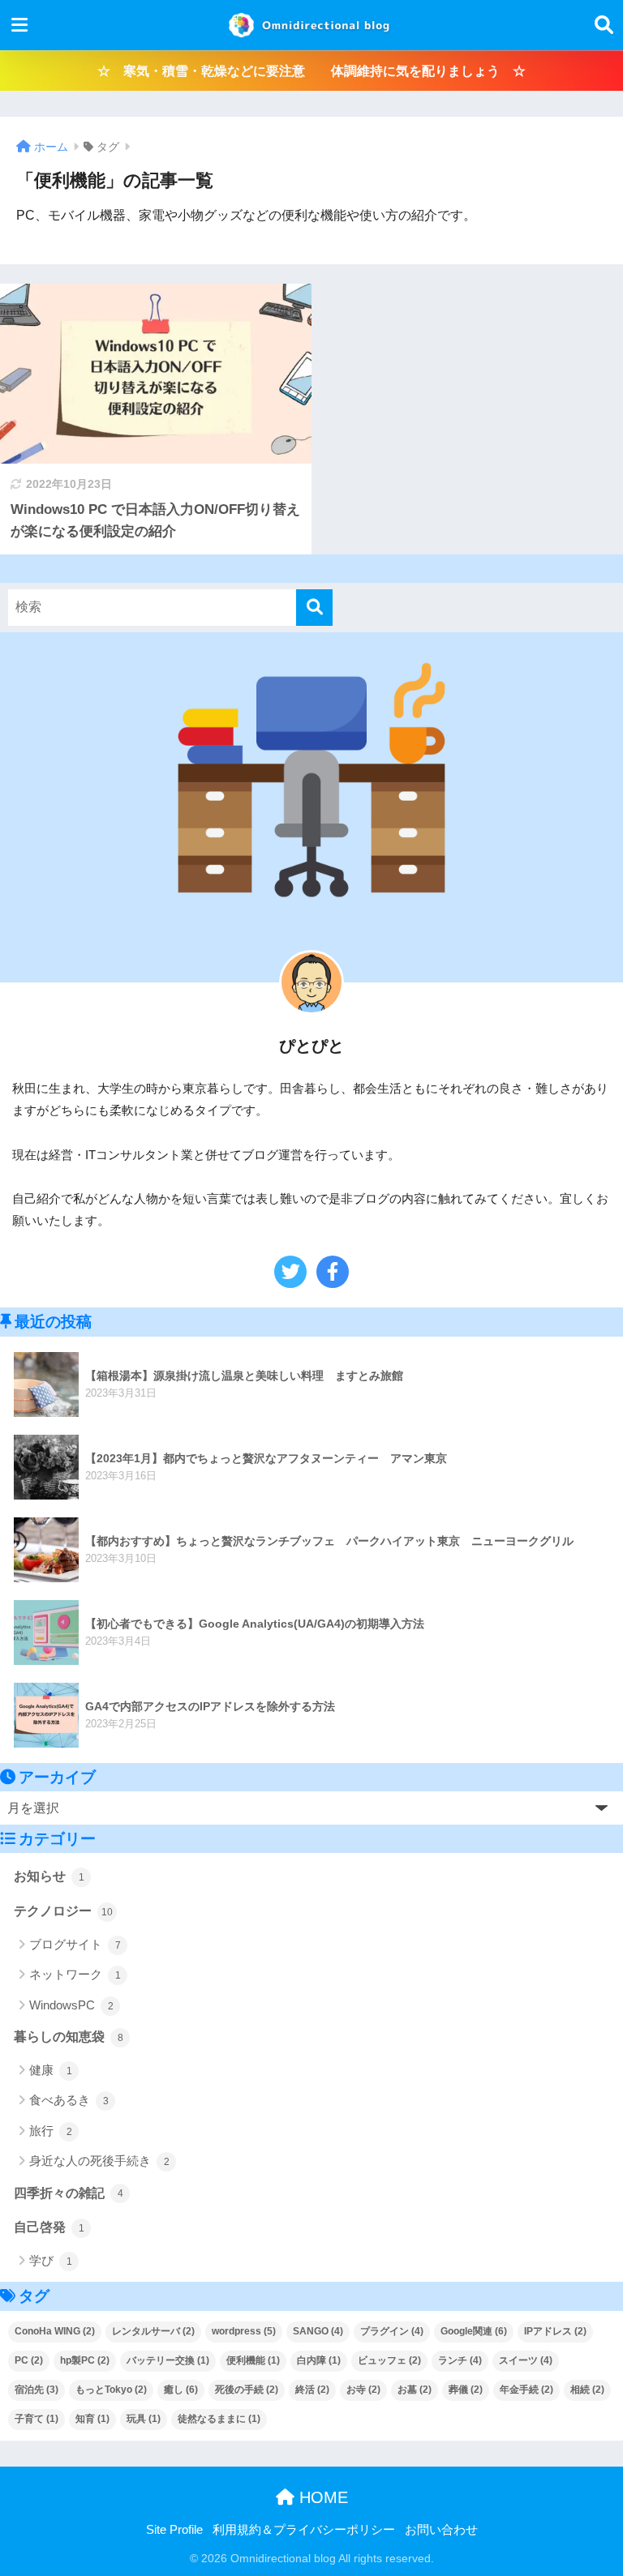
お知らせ (49, 1876)
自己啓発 (49, 2227)
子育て (37, 2419)
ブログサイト (75, 1944)
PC (29, 2360)
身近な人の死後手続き (99, 2161)
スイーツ (526, 2360)
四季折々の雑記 (69, 2193)
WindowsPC (71, 2005)
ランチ (460, 2360)
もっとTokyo (111, 2390)
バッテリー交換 (168, 2360)
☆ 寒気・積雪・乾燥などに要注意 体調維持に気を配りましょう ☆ (311, 71)
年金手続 (526, 2390)
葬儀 (466, 2390)
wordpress (244, 2331)
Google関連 (474, 2331)
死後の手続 (247, 2390)
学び (51, 2260)
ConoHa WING (55, 2331)
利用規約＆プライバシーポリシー (304, 2530)
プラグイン (392, 2331)
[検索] (314, 608)
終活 (312, 2390)
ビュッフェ (389, 2360)
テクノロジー (63, 1911)
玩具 (144, 2419)
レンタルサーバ (153, 2331)
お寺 (363, 2390)
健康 (51, 2070)
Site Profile (174, 2530)
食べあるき (69, 2100)
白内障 (319, 2360)
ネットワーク (75, 1974)
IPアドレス (555, 2331)
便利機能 (253, 2360)
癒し (181, 2390)
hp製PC (85, 2360)
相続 (587, 2390)
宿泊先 (37, 2390)
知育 (92, 2419)
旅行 (51, 2131)
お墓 (415, 2390)
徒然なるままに (219, 2419)
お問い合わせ (441, 2530)
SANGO (318, 2331)
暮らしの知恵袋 (69, 2037)
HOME (321, 2497)
